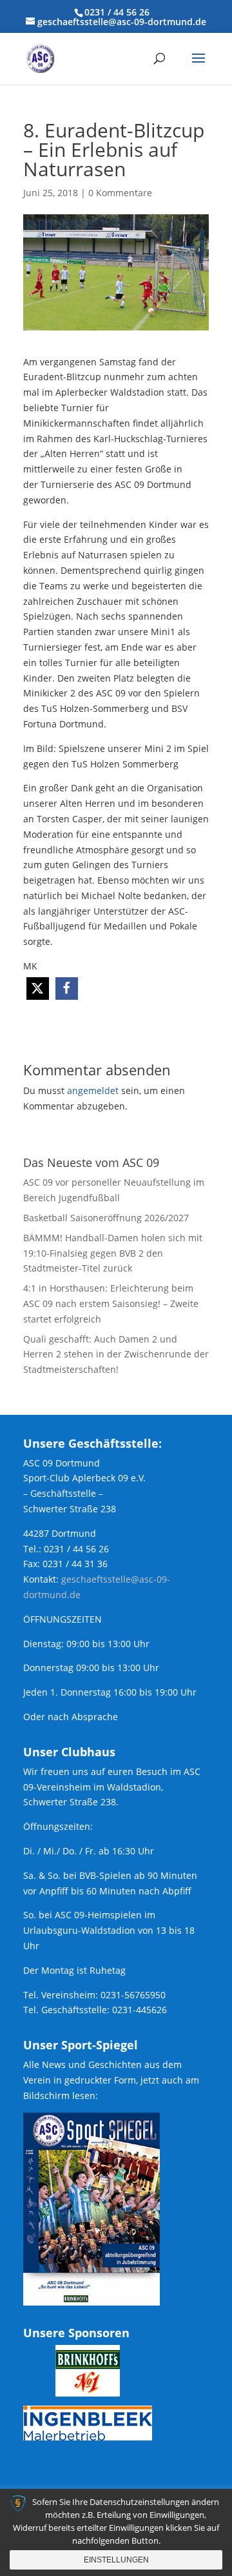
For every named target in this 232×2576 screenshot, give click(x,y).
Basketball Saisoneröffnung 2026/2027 (106, 1218)
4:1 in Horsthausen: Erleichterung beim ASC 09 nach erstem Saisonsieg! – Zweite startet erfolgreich (111, 1303)
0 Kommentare (120, 193)
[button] (38, 989)
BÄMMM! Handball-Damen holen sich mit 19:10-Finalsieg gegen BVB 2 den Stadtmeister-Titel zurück (113, 1253)
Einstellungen (116, 2560)
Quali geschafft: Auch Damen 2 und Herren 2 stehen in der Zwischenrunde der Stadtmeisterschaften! (116, 1354)
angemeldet (93, 1090)
